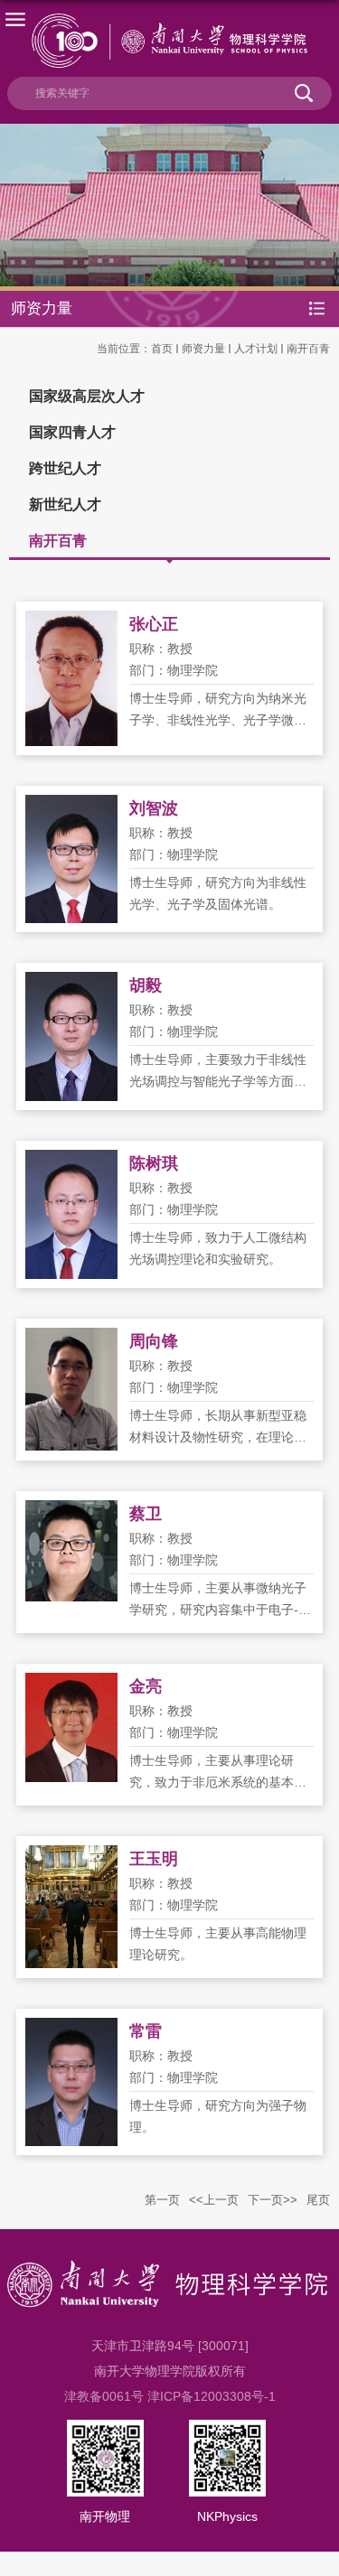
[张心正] (71, 621)
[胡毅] (71, 983)
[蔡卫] (71, 1511)
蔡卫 (146, 1514)
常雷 (146, 2031)
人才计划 (256, 349)
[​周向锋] (71, 1339)
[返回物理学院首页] (169, 41)
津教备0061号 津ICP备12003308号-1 (170, 2396)
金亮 (146, 1686)
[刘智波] (71, 806)
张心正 (154, 624)
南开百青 (308, 349)
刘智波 (154, 808)
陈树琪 (154, 1163)
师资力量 (203, 349)
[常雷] (71, 2029)
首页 (162, 349)
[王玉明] (71, 1856)
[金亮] (71, 1684)
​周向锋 (154, 1341)
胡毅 (146, 985)
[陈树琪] (71, 1161)
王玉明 (154, 1859)
